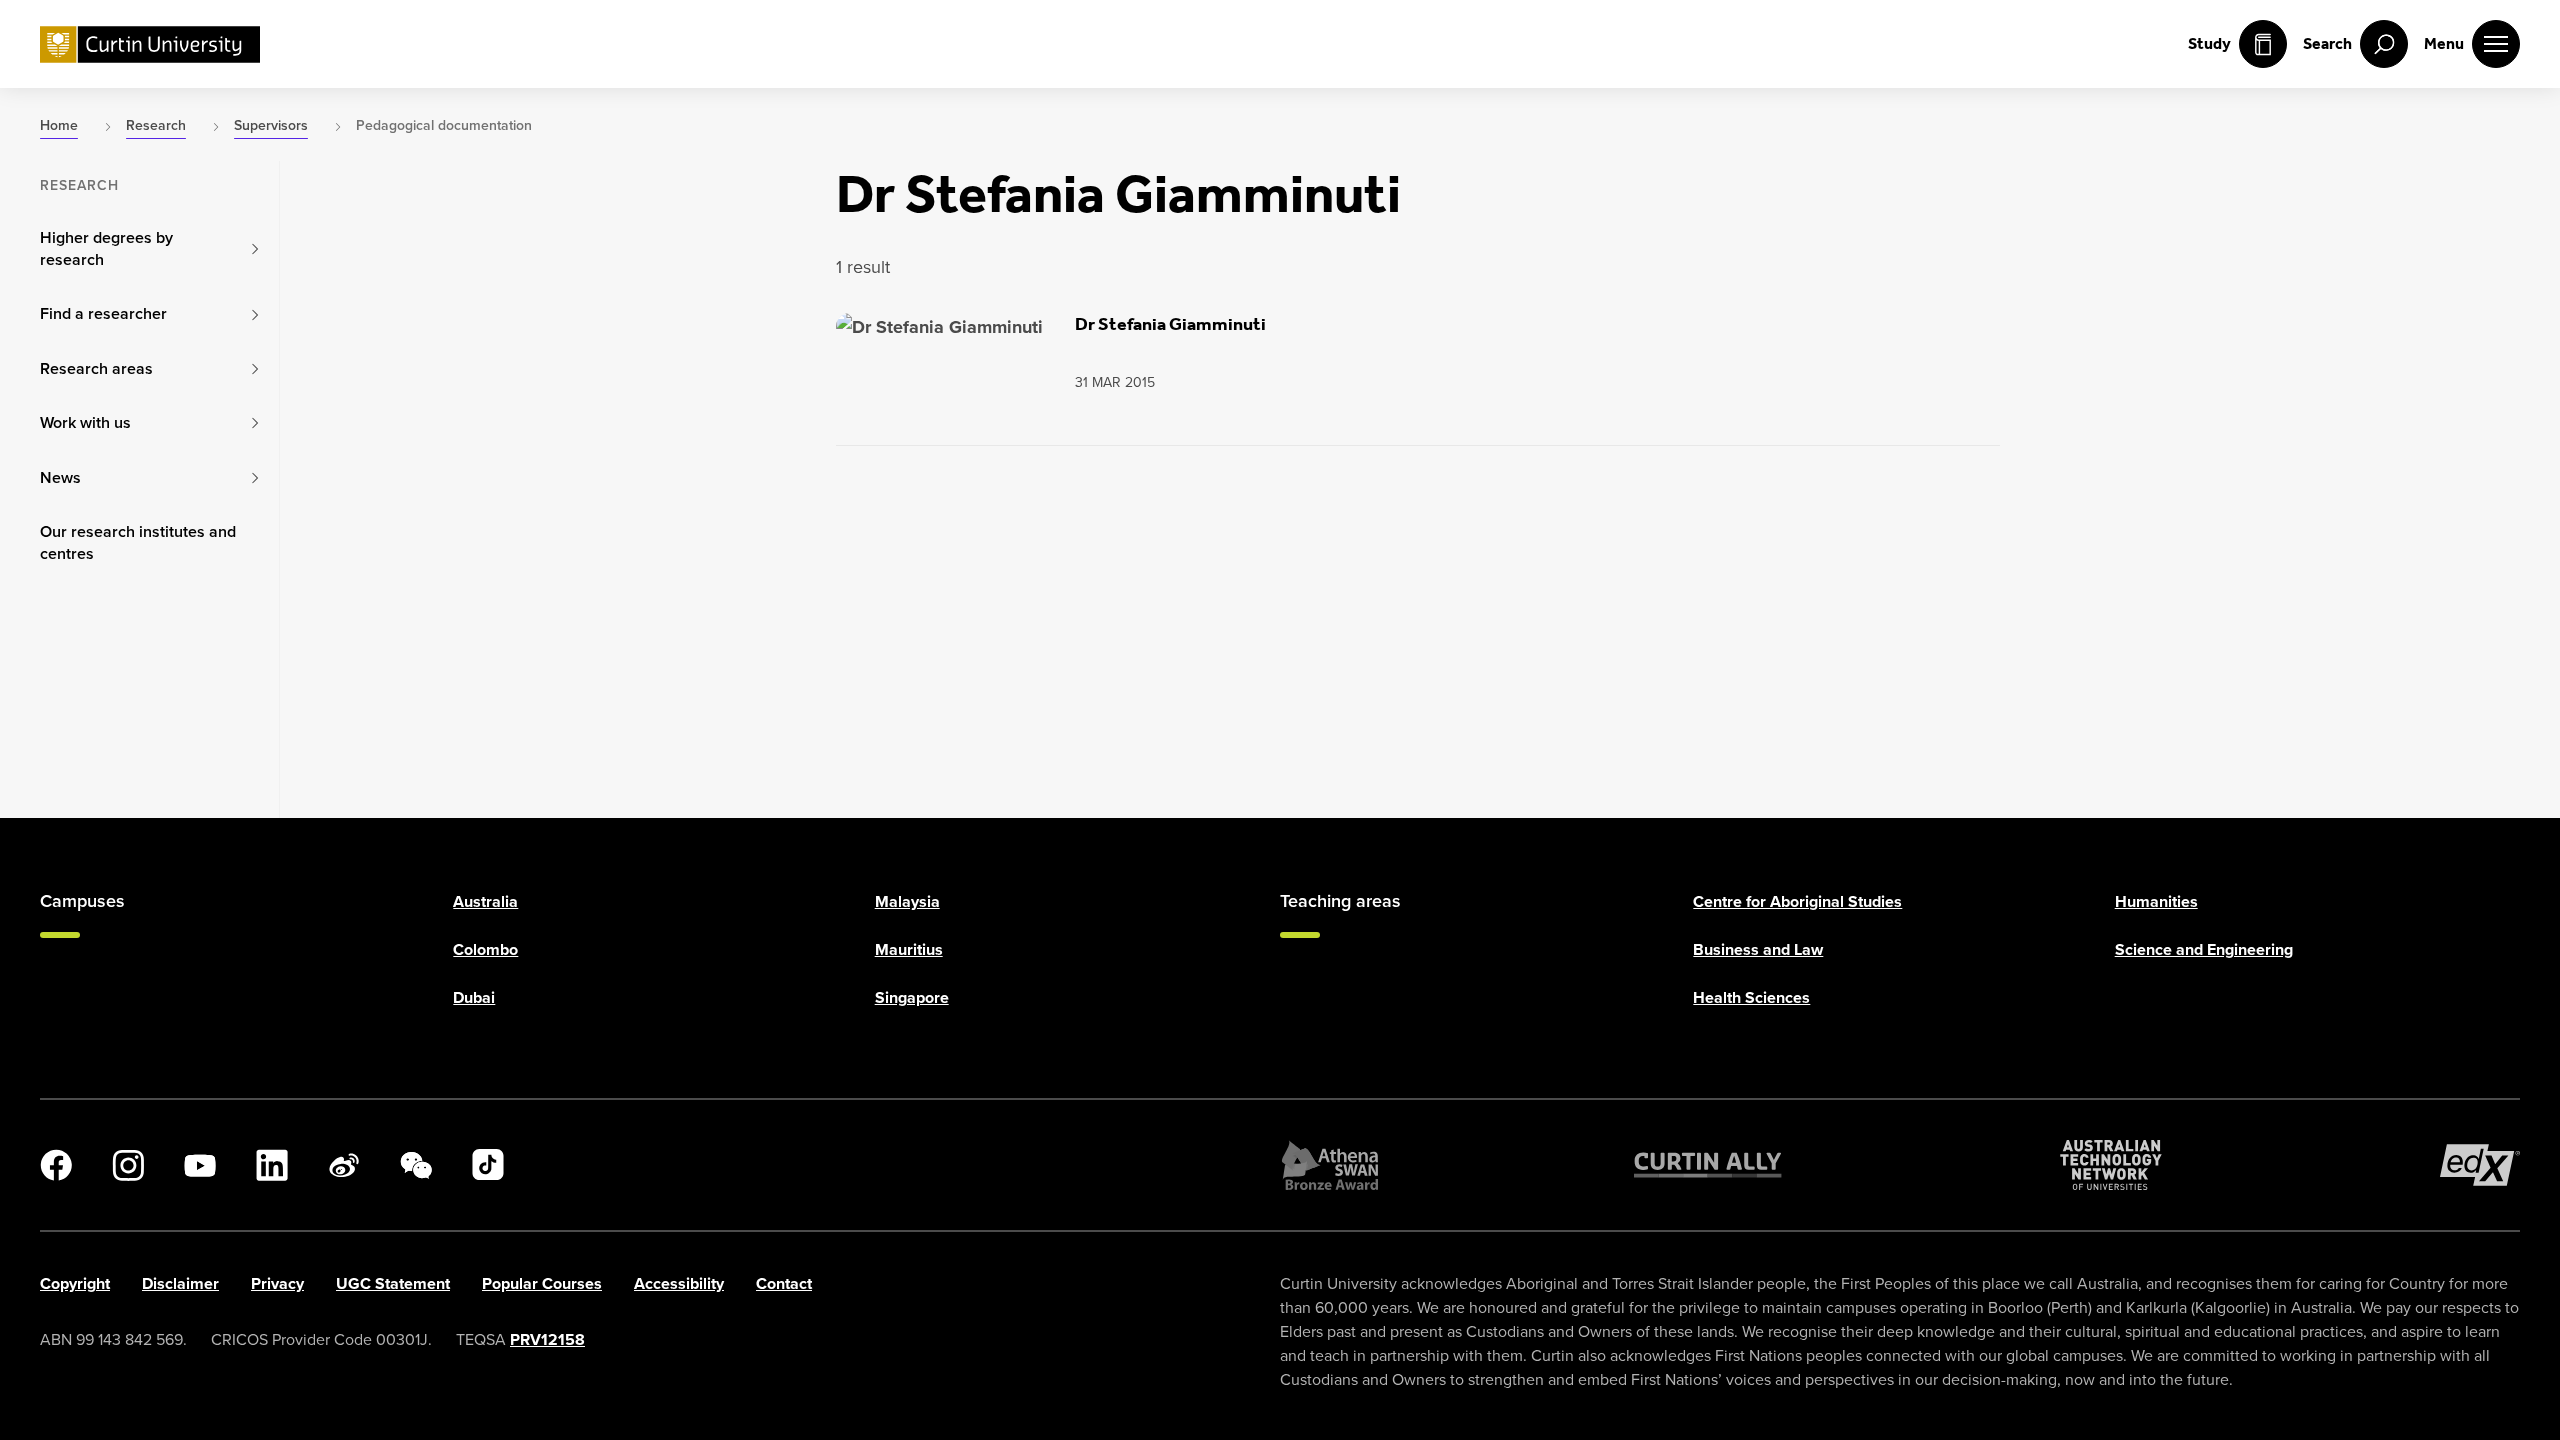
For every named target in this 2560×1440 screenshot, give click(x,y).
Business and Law (1758, 949)
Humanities (2156, 901)
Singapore (912, 997)
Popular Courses (542, 1283)
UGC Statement (393, 1283)
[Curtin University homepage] (150, 44)
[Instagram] (128, 1165)
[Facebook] (56, 1165)
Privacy (277, 1283)
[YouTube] (200, 1165)
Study (2209, 43)
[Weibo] (344, 1165)
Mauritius (909, 949)
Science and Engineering (2204, 949)
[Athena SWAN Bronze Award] (1330, 1165)
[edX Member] (2480, 1165)
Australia (485, 901)
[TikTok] (488, 1165)
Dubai (474, 997)
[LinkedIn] (272, 1165)
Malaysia (907, 901)
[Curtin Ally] (1708, 1165)
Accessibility (679, 1283)
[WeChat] (416, 1165)
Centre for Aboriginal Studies (1797, 901)
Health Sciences (1751, 997)
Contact (784, 1283)
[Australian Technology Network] (2111, 1165)
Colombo (485, 949)
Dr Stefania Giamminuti (1170, 324)
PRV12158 (547, 1339)
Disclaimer (180, 1283)
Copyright (75, 1283)
